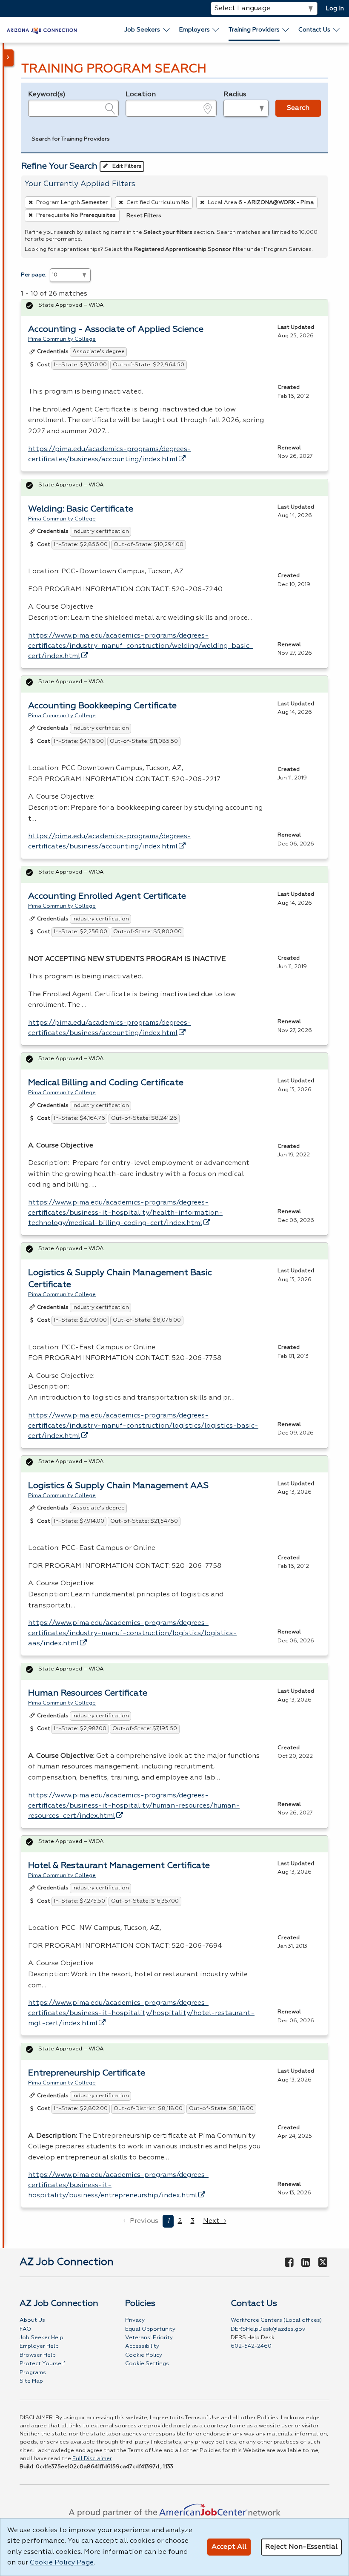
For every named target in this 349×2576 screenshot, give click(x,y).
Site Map (31, 2381)
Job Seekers (142, 30)
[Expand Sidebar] (9, 58)
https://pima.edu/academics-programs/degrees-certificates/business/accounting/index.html (110, 454)
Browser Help (38, 2355)
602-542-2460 (251, 2346)
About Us (32, 2320)
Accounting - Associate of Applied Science (116, 329)
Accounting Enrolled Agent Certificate (107, 896)
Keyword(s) (47, 95)
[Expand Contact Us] (337, 30)
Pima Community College (62, 339)
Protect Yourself (42, 2364)
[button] (71, 141)
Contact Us (314, 30)
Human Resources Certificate (88, 1693)
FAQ (25, 2329)
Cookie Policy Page (62, 2563)
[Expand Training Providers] (286, 30)
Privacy (135, 2320)
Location (141, 95)
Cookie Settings (147, 2364)
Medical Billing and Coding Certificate (106, 1083)
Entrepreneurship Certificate (87, 2073)
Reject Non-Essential (301, 2547)
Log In (335, 9)
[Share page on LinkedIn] (306, 2263)
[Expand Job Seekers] (167, 30)
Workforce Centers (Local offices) (276, 2320)
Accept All (229, 2547)
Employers (195, 30)
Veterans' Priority (149, 2338)
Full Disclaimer (92, 2459)
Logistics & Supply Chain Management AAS (118, 1486)
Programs (33, 2373)
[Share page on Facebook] (289, 2263)
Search (298, 108)
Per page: (34, 275)
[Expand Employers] (216, 30)
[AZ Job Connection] (42, 30)
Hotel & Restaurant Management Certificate (119, 1866)
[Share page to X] (323, 2263)
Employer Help (39, 2346)
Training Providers (254, 30)
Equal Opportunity (150, 2329)
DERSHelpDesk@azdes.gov (268, 2329)
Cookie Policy (144, 2355)
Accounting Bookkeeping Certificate (102, 706)
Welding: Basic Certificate (81, 509)
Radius (235, 95)
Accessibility (142, 2346)
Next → (215, 2221)
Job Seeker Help (41, 2338)
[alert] (174, 308)
